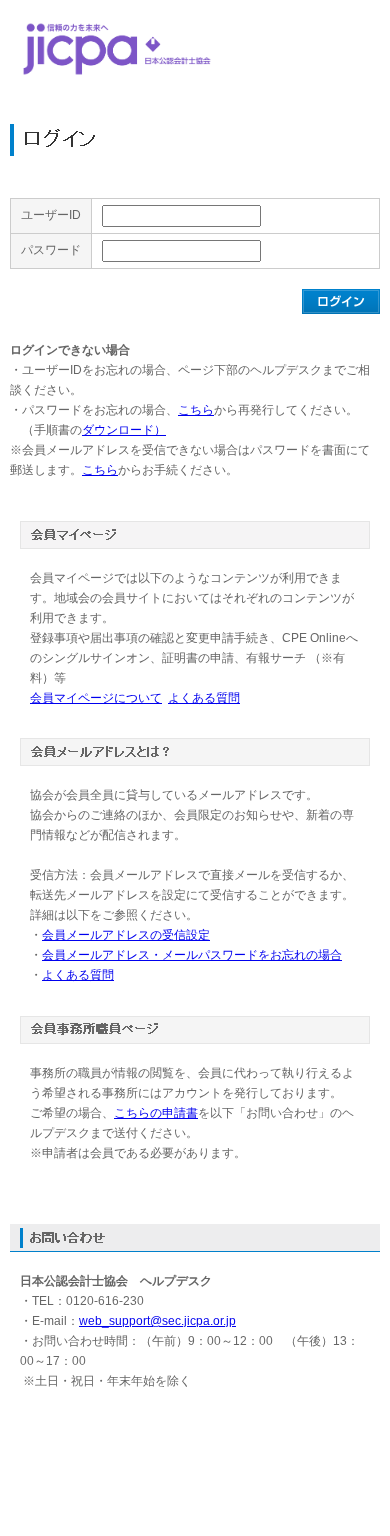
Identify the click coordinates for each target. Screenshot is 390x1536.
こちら (196, 410)
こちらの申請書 (156, 1113)
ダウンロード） (124, 430)
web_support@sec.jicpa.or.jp (157, 1321)
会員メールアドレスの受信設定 (126, 935)
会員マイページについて (96, 698)
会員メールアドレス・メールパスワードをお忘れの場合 (192, 955)
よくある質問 (204, 698)
